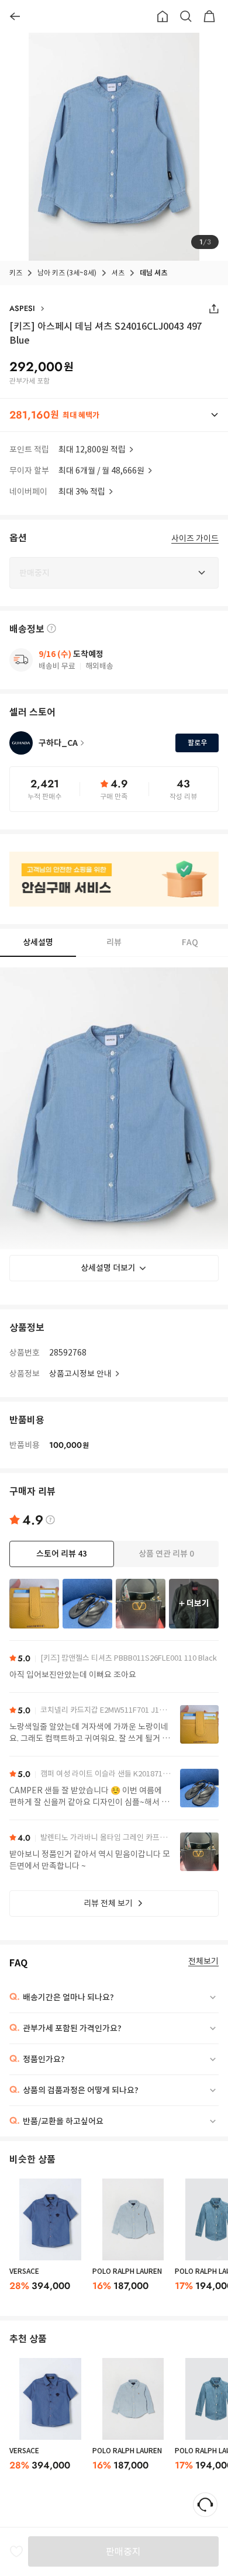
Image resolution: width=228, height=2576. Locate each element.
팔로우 (197, 743)
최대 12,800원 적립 (92, 449)
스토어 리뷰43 (62, 1554)
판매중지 (123, 2551)
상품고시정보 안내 (80, 1374)
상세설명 (38, 942)
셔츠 (118, 273)
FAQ (190, 942)
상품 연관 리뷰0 (166, 1554)
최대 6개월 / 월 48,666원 (101, 471)
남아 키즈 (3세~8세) (67, 273)
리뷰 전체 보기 (108, 1903)
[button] (114, 415)
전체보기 (203, 1961)
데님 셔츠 (153, 273)
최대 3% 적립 (82, 492)
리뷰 (114, 942)
